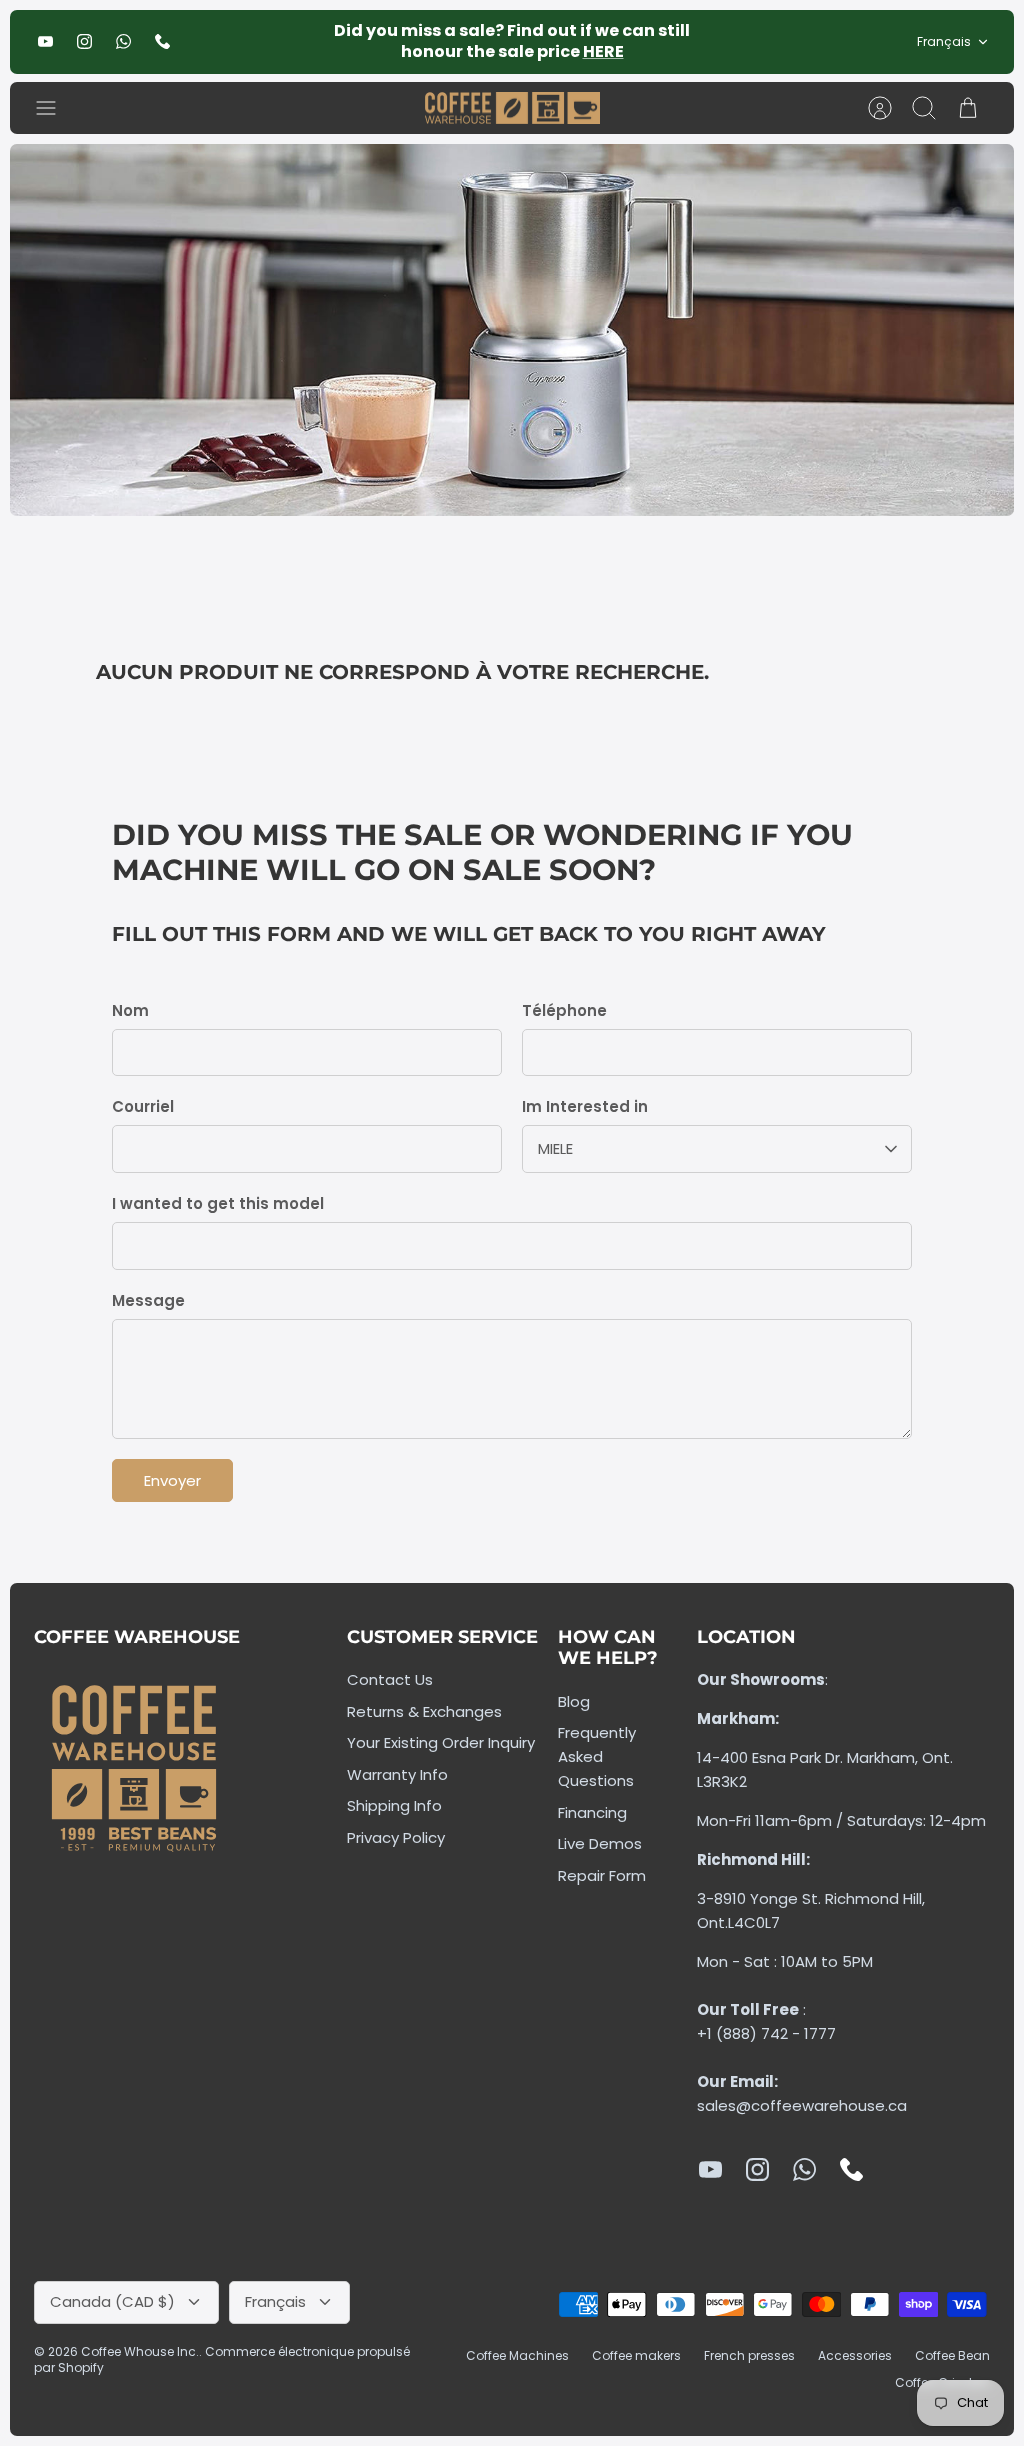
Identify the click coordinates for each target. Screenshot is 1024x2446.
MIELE (555, 1148)
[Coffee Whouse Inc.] (512, 108)
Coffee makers (636, 2355)
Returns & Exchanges (424, 1711)
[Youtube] (45, 41)
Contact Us (390, 1679)
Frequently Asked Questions (597, 1756)
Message (148, 1300)
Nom (130, 1010)
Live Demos (600, 1843)
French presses (749, 2355)
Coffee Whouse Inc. (140, 2351)
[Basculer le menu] (56, 108)
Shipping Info (394, 1805)
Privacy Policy (396, 1837)
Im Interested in (585, 1106)
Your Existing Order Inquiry (441, 1742)
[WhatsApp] (123, 41)
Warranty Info (397, 1774)
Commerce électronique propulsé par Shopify (222, 2360)
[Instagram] (84, 41)
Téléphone (564, 1010)
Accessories (855, 2355)
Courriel (143, 1106)
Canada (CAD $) (112, 2301)
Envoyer (172, 1480)
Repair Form (602, 1875)
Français (944, 41)
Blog (574, 1701)
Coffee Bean (952, 2355)
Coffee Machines (517, 2355)
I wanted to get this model (218, 1203)
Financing (592, 1812)
